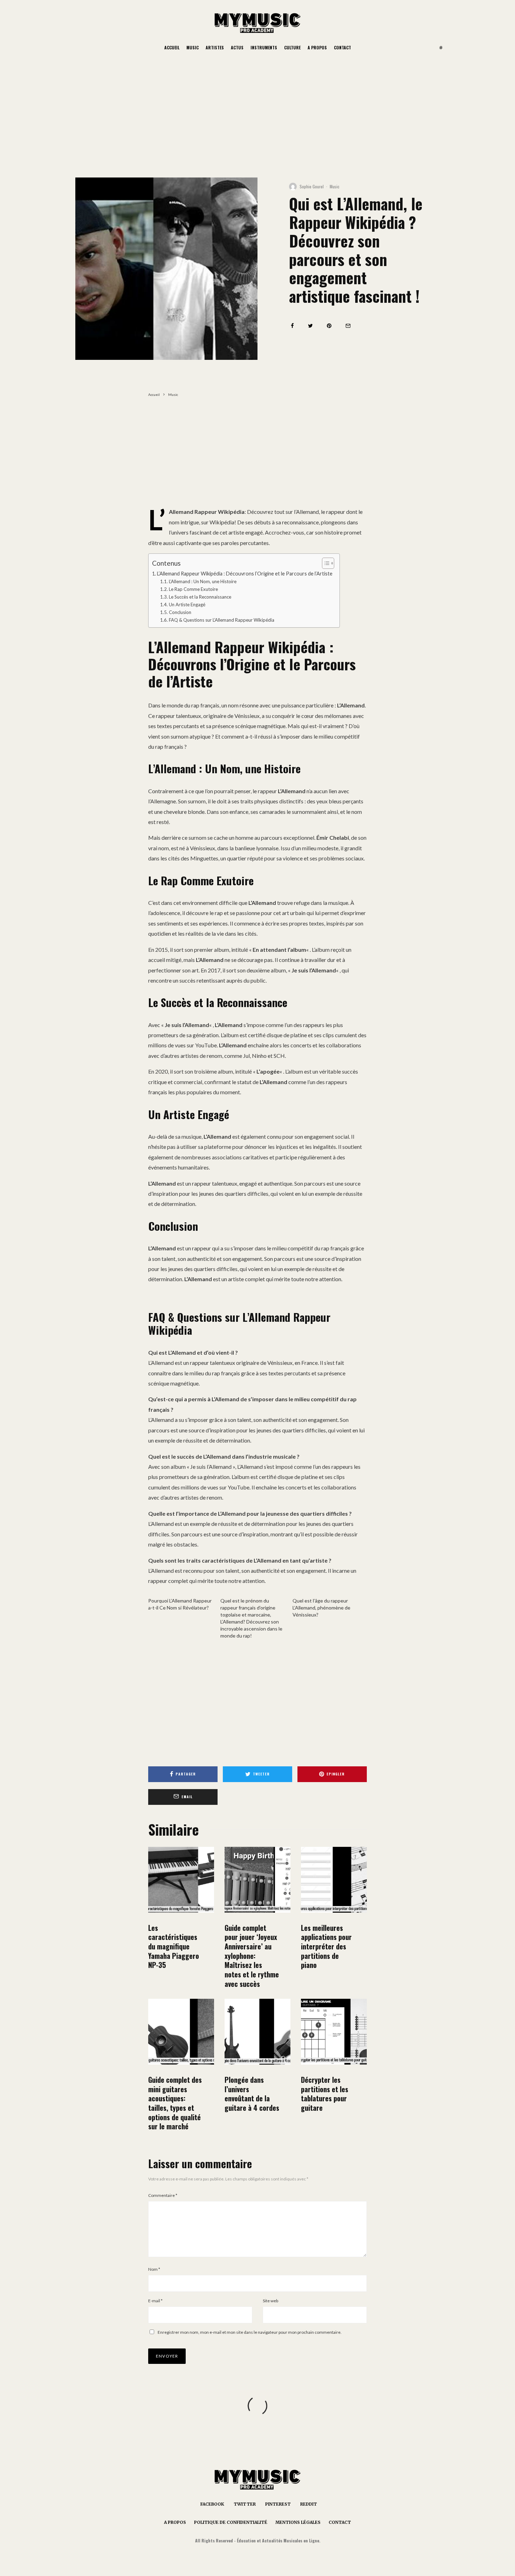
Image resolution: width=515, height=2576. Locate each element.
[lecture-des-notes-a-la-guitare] (334, 2032)
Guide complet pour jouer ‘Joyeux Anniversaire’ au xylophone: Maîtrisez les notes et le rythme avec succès (252, 1956)
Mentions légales (298, 2522)
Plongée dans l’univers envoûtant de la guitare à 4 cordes (252, 2094)
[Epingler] (329, 326)
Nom (154, 2269)
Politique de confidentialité (231, 2522)
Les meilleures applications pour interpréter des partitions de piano (326, 1946)
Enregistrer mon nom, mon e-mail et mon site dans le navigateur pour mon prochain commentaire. (250, 2332)
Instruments (264, 47)
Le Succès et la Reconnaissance (200, 597)
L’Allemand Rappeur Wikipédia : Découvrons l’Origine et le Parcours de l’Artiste (245, 574)
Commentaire (163, 2195)
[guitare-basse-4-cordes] (257, 2032)
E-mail (155, 2301)
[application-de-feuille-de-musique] (334, 1880)
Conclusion (180, 612)
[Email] (348, 326)
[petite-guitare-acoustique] (181, 2032)
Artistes (215, 47)
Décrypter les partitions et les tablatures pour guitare (325, 2094)
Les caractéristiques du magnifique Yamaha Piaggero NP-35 (174, 1946)
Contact (342, 47)
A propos (317, 47)
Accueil (172, 47)
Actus (237, 47)
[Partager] (292, 326)
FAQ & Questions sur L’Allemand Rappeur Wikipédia (222, 620)
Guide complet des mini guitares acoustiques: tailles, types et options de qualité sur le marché (175, 2103)
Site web (270, 2301)
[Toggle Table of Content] (325, 563)
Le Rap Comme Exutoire (193, 589)
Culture (292, 47)
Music (193, 47)
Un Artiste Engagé (187, 605)
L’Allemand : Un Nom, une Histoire (203, 581)
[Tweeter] (310, 326)
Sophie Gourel (312, 186)
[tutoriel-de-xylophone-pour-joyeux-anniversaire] (257, 1880)
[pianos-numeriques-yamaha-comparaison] (181, 1880)
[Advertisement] (257, 109)
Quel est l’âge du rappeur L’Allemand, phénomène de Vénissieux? (321, 1608)
